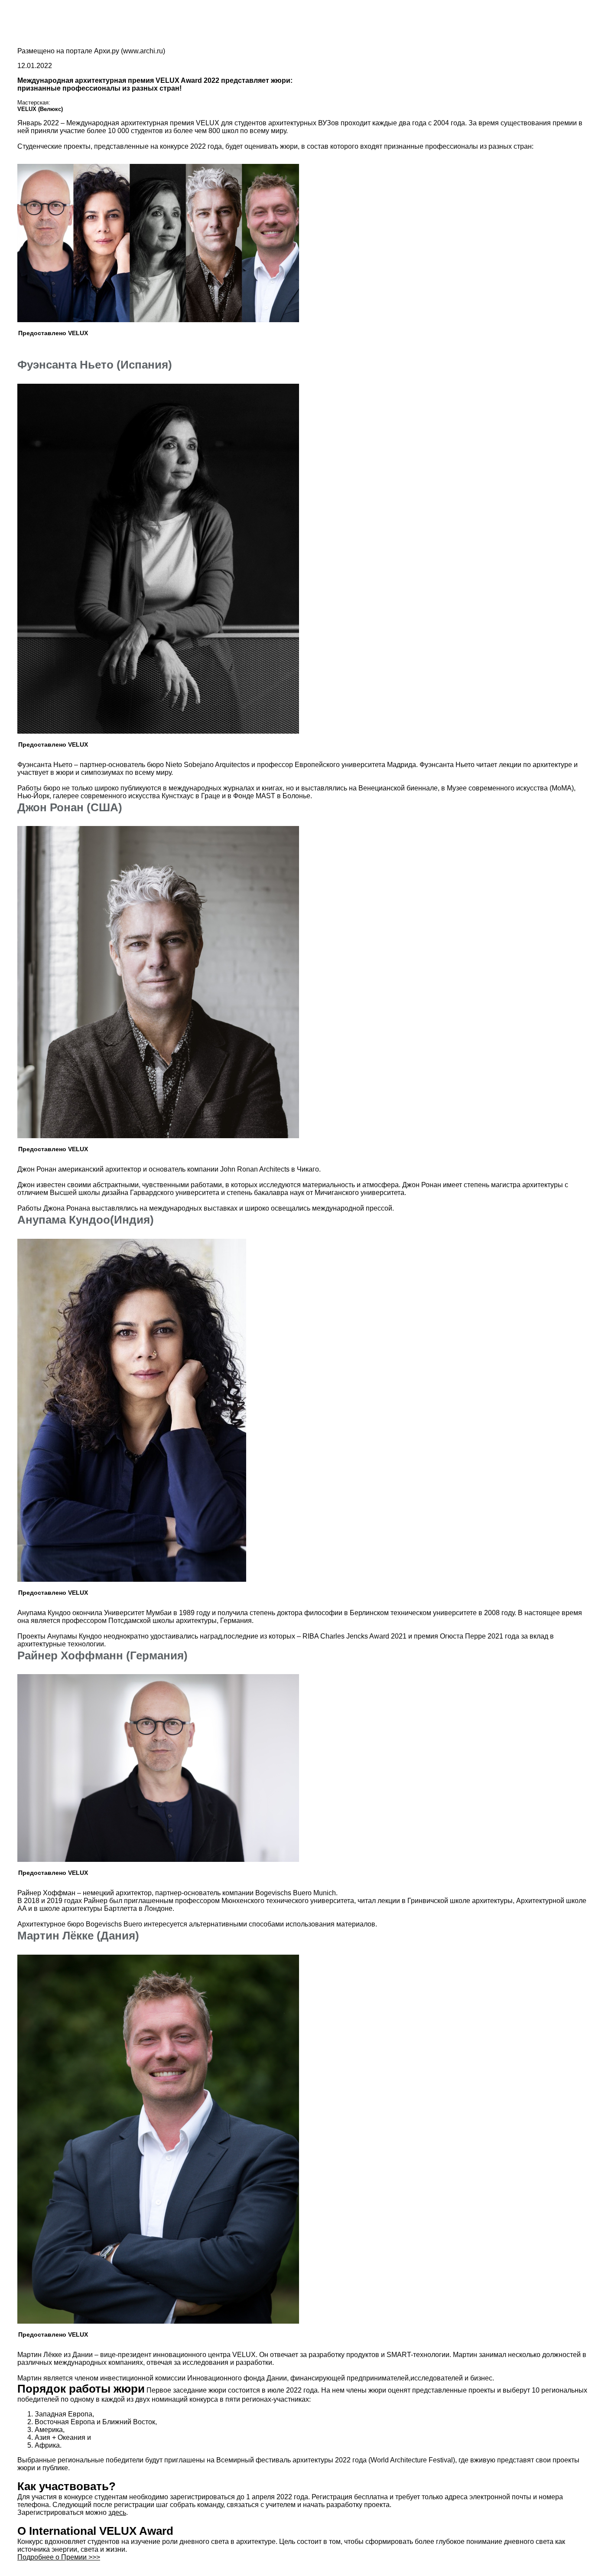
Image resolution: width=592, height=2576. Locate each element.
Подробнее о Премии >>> (59, 2557)
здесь (117, 2512)
